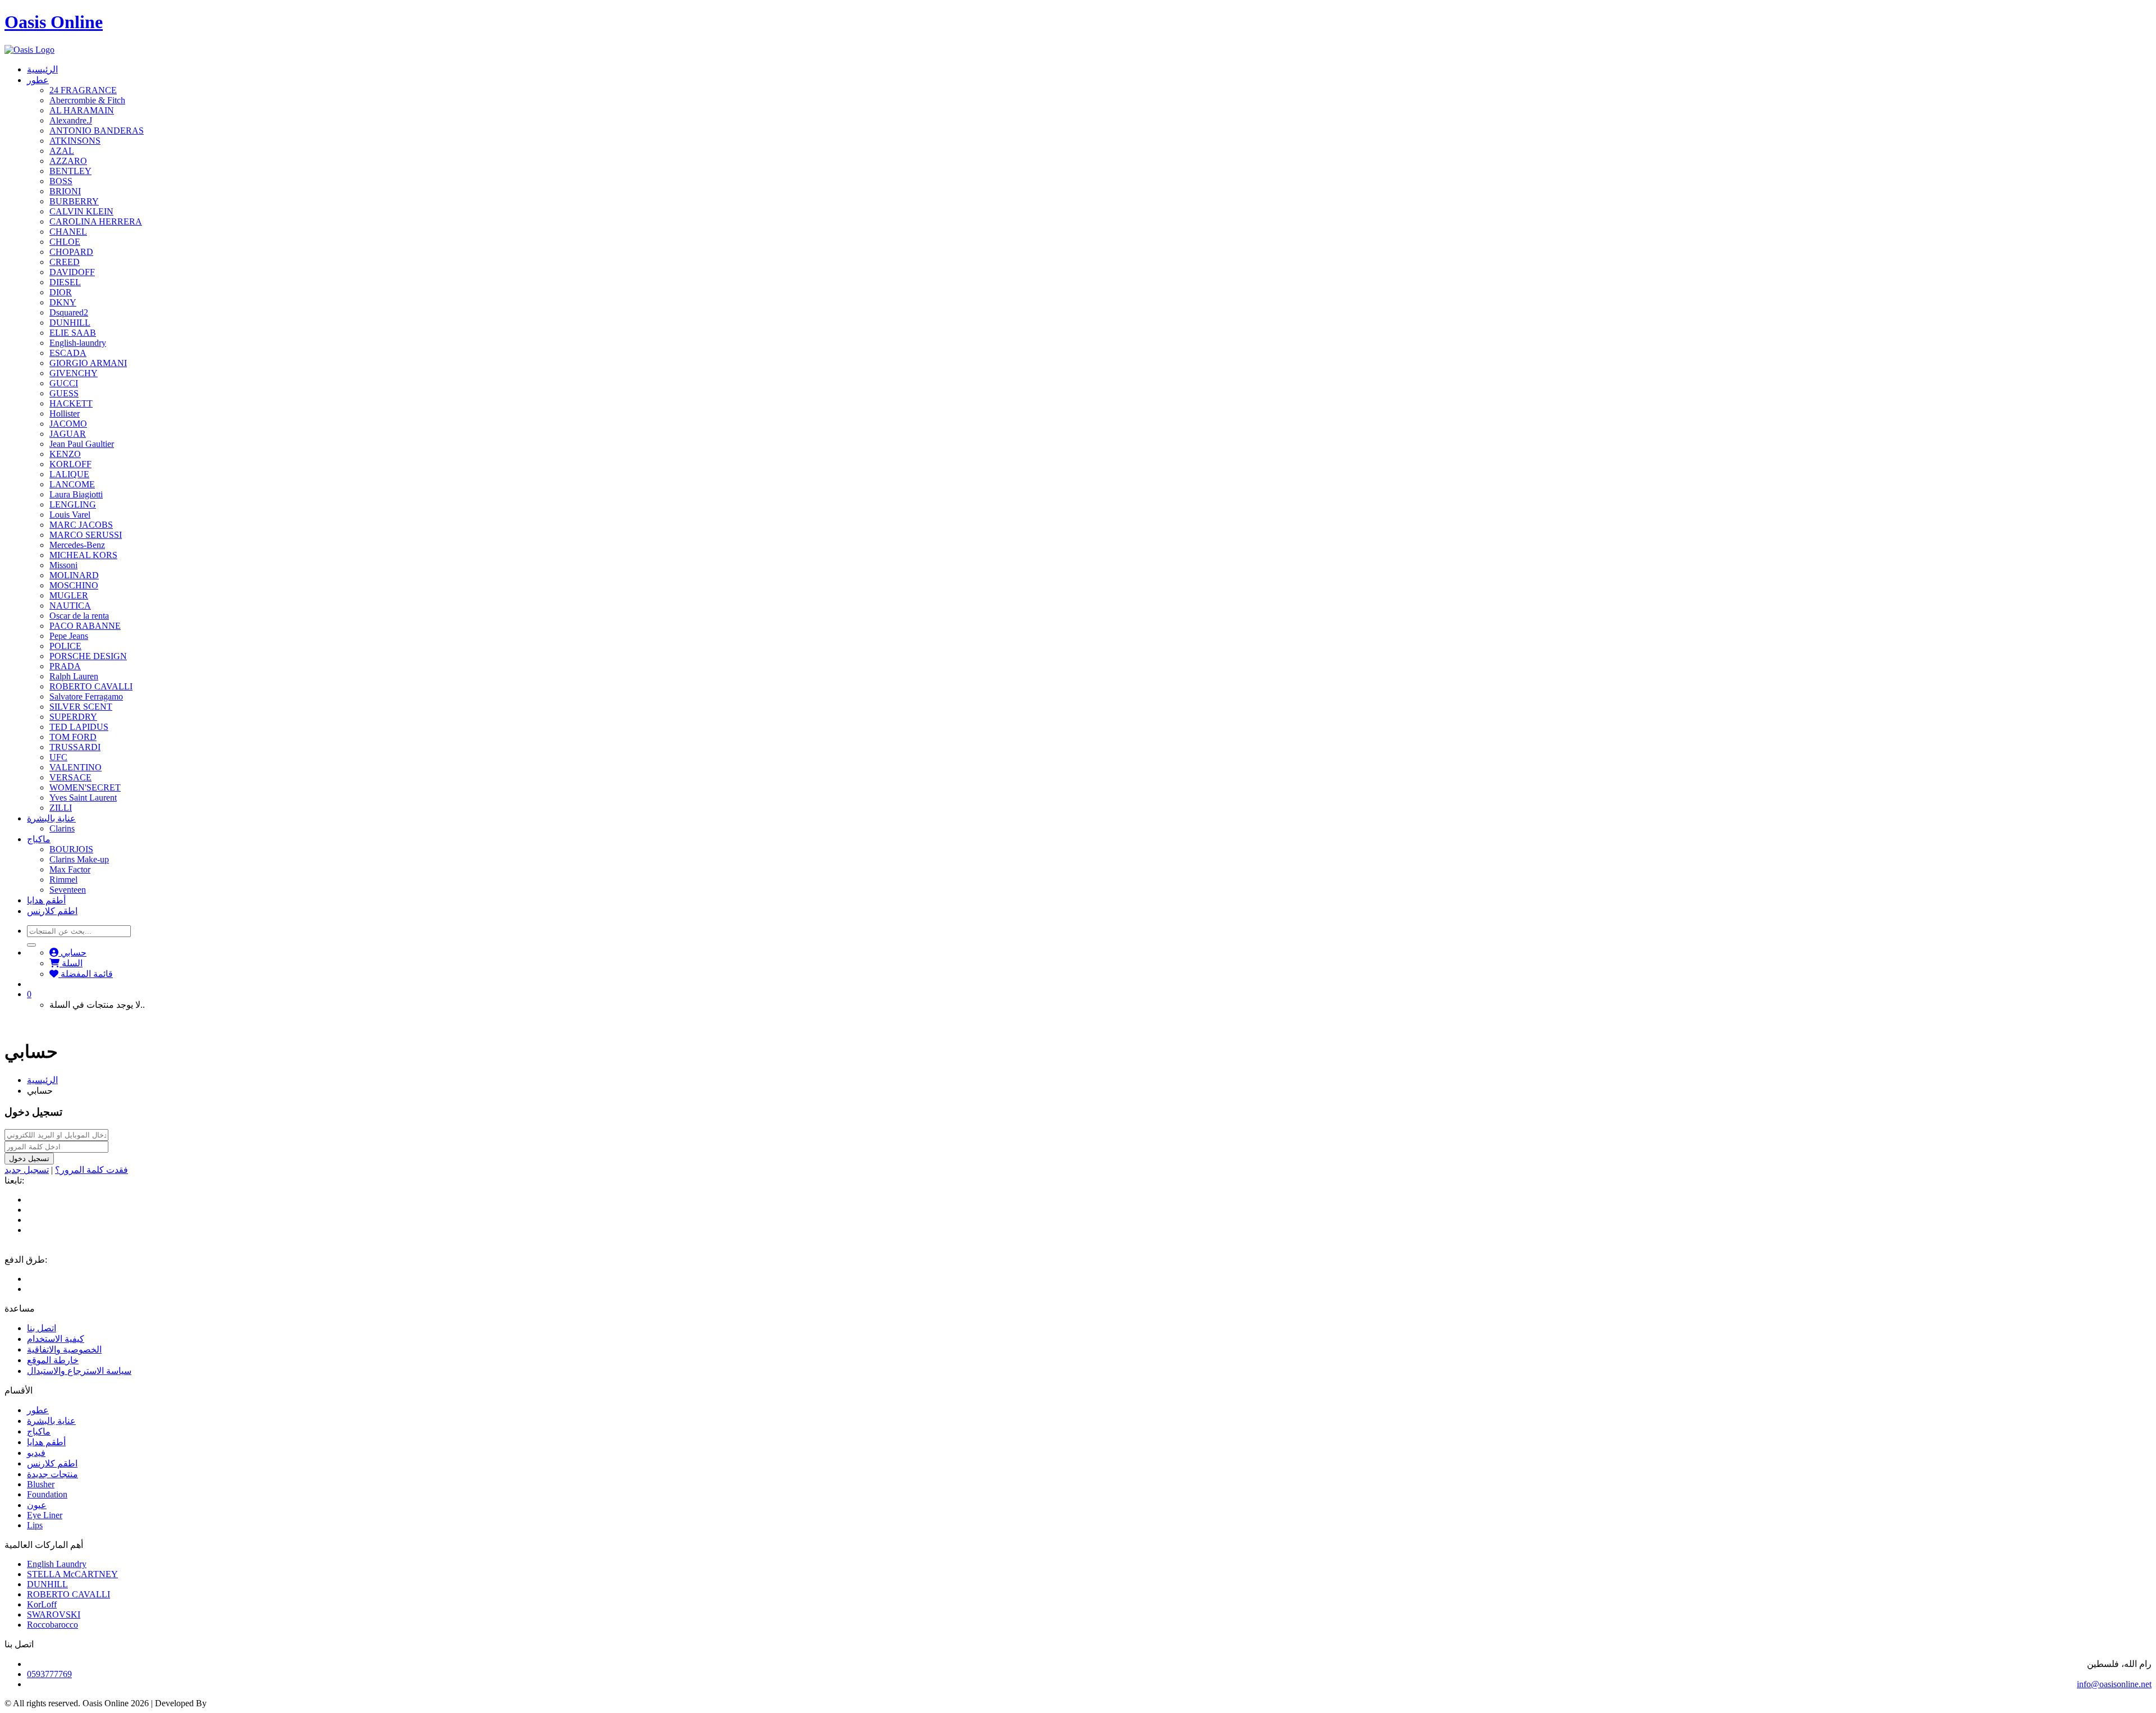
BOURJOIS (71, 849)
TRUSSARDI (75, 747)
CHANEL (68, 232)
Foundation (47, 1494)
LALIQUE (69, 474)
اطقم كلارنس (52, 911)
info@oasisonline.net (2114, 1684)
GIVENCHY (74, 373)
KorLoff (42, 1604)
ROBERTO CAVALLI (91, 686)
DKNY (63, 302)
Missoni (63, 565)
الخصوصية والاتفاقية (64, 1349)
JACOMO (68, 424)
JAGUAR (68, 434)
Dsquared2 (69, 312)
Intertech (224, 1703)
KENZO (65, 454)
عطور (38, 80)
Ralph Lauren (74, 676)
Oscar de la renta (79, 616)
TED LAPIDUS (79, 727)
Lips (35, 1525)
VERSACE (70, 777)
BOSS (61, 181)
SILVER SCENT (81, 707)
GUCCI (64, 383)
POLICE (65, 646)
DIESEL (65, 282)
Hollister (65, 414)
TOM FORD (73, 737)
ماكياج (39, 839)
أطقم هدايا (46, 900)
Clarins (62, 828)
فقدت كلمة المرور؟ (92, 1170)
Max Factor (70, 869)
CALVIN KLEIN (81, 211)
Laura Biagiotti (76, 494)
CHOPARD (71, 252)
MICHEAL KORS (83, 555)
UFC (58, 757)
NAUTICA (70, 606)
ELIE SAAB (73, 333)
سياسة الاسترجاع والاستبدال (79, 1371)
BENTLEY (70, 171)
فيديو (36, 1453)
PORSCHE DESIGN (88, 656)
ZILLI (61, 808)
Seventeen (68, 890)
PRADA (65, 666)
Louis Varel (70, 515)
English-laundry (78, 343)
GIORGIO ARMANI (88, 363)
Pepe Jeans (69, 636)
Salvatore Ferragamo (86, 696)
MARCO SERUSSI (86, 535)
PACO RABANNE (85, 626)
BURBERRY (74, 201)
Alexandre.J (71, 120)
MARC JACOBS (81, 525)
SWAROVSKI (54, 1614)
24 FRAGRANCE (83, 90)
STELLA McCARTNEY (72, 1574)
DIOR (61, 292)
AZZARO (68, 161)
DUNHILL (70, 323)
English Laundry (57, 1564)
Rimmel (63, 880)
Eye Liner (45, 1515)
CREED (65, 262)
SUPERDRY (73, 717)
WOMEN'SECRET (85, 787)
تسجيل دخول (29, 1159)
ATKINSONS (75, 141)
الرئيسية (42, 69)
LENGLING (73, 504)
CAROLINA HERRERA (96, 221)
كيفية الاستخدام (56, 1339)
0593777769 (49, 1674)
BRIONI (65, 191)
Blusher (41, 1484)
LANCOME (72, 484)
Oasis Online (54, 22)
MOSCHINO (74, 585)
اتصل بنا (42, 1328)
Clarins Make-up (79, 859)
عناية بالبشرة (51, 818)
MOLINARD (74, 575)
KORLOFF (70, 464)
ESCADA (68, 353)
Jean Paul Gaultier (82, 444)
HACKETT (71, 403)
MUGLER (69, 595)
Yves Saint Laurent (83, 798)
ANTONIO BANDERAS (97, 131)
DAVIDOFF (72, 272)
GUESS (64, 393)
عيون (37, 1505)
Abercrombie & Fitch (87, 100)
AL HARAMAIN (82, 110)
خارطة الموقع (53, 1360)
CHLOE (65, 242)
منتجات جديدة (52, 1474)
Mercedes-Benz (77, 545)
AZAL (62, 151)
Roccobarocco (52, 1625)
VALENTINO (76, 767)
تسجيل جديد (27, 1170)
